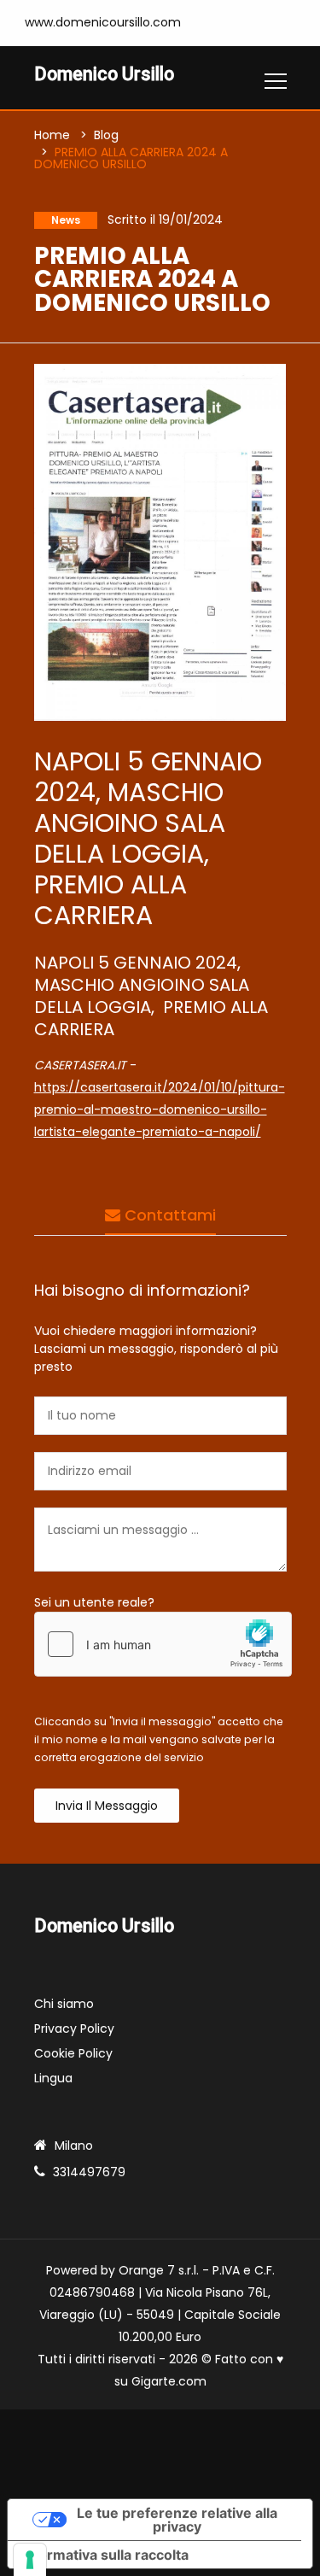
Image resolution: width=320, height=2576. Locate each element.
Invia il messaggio (107, 1806)
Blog (106, 135)
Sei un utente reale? (94, 1602)
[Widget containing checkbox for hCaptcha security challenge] (163, 1644)
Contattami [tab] (168, 1215)
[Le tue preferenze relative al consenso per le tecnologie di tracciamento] (30, 2560)
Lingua (53, 2078)
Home (52, 135)
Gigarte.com (169, 2381)
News (66, 220)
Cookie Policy (73, 2053)
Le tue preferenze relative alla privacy (177, 2520)
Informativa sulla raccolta (105, 2555)
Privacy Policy (74, 2029)
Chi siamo (64, 2004)
